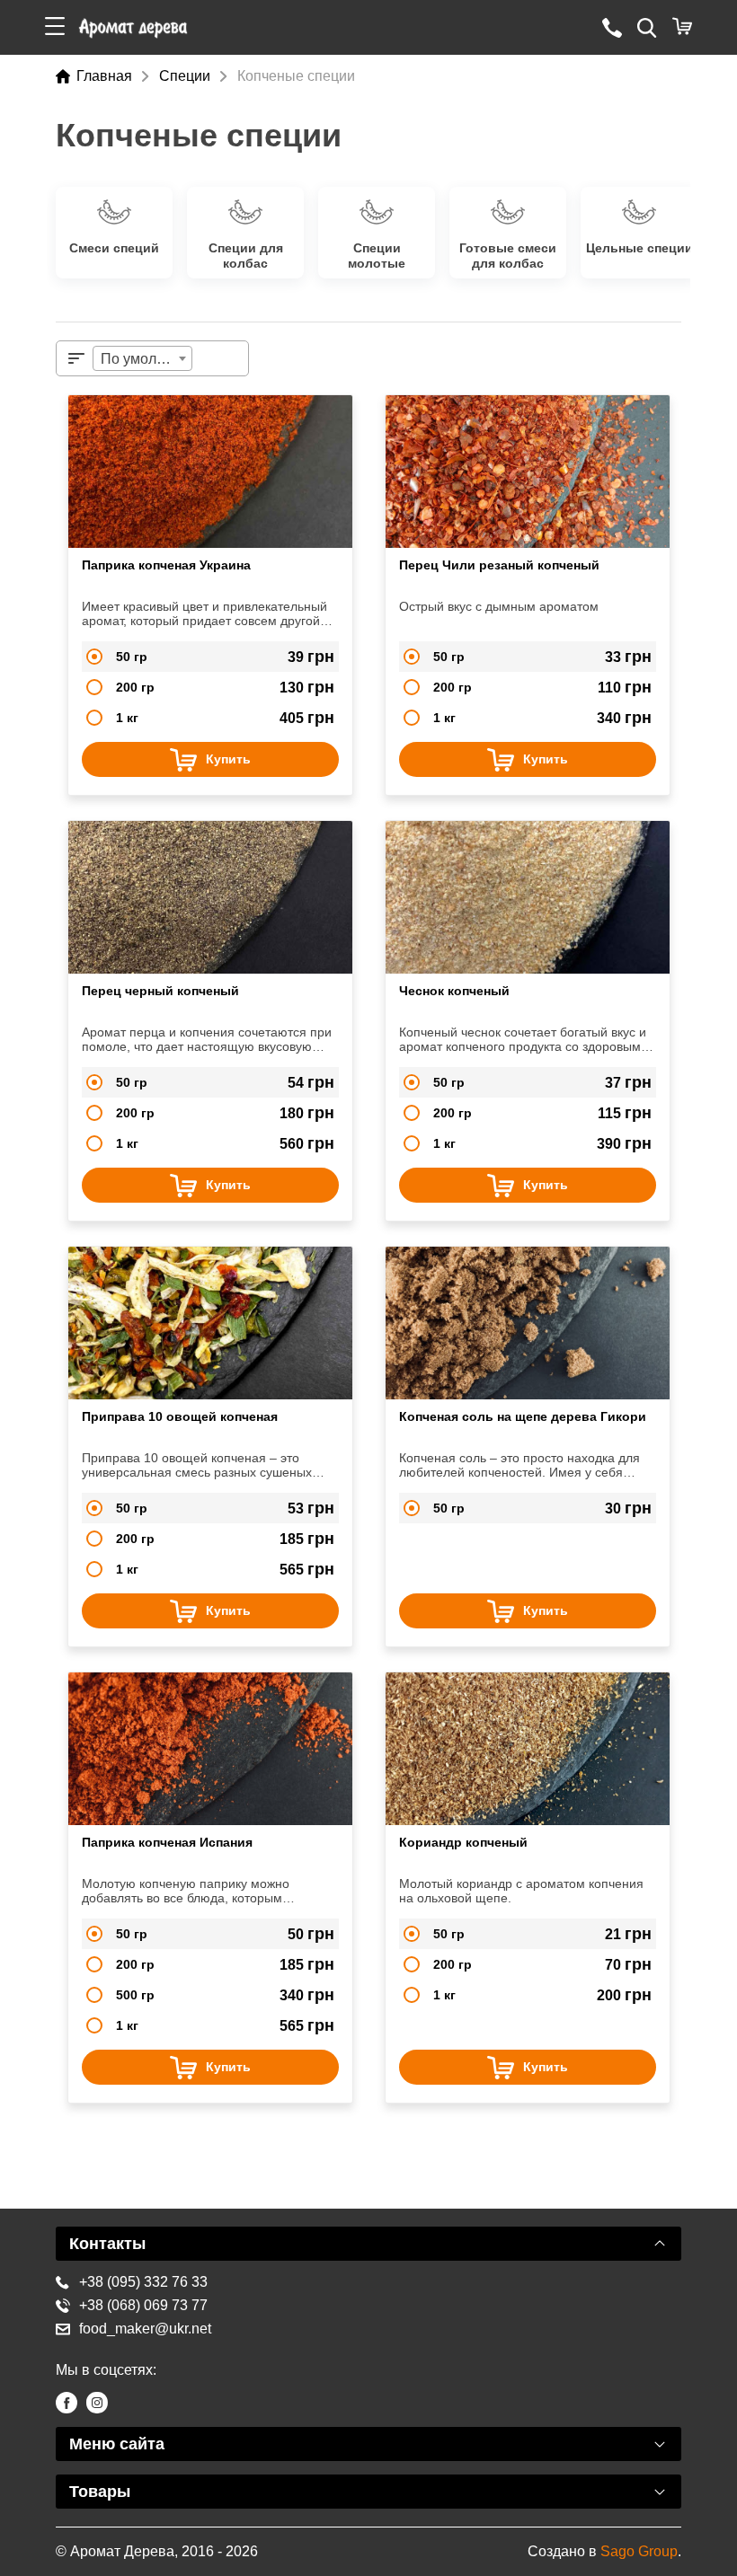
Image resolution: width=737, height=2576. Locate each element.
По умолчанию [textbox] (146, 359)
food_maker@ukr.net (145, 2329)
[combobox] (142, 358)
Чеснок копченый (454, 991)
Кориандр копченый (463, 1842)
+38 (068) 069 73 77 (143, 2305)
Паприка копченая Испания (167, 1842)
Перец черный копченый (160, 991)
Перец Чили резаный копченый (499, 565)
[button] (55, 27)
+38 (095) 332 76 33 (143, 2282)
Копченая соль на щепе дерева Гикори (523, 1416)
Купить (228, 759)
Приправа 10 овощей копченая (180, 1416)
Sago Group (639, 2551)
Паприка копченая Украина (166, 565)
